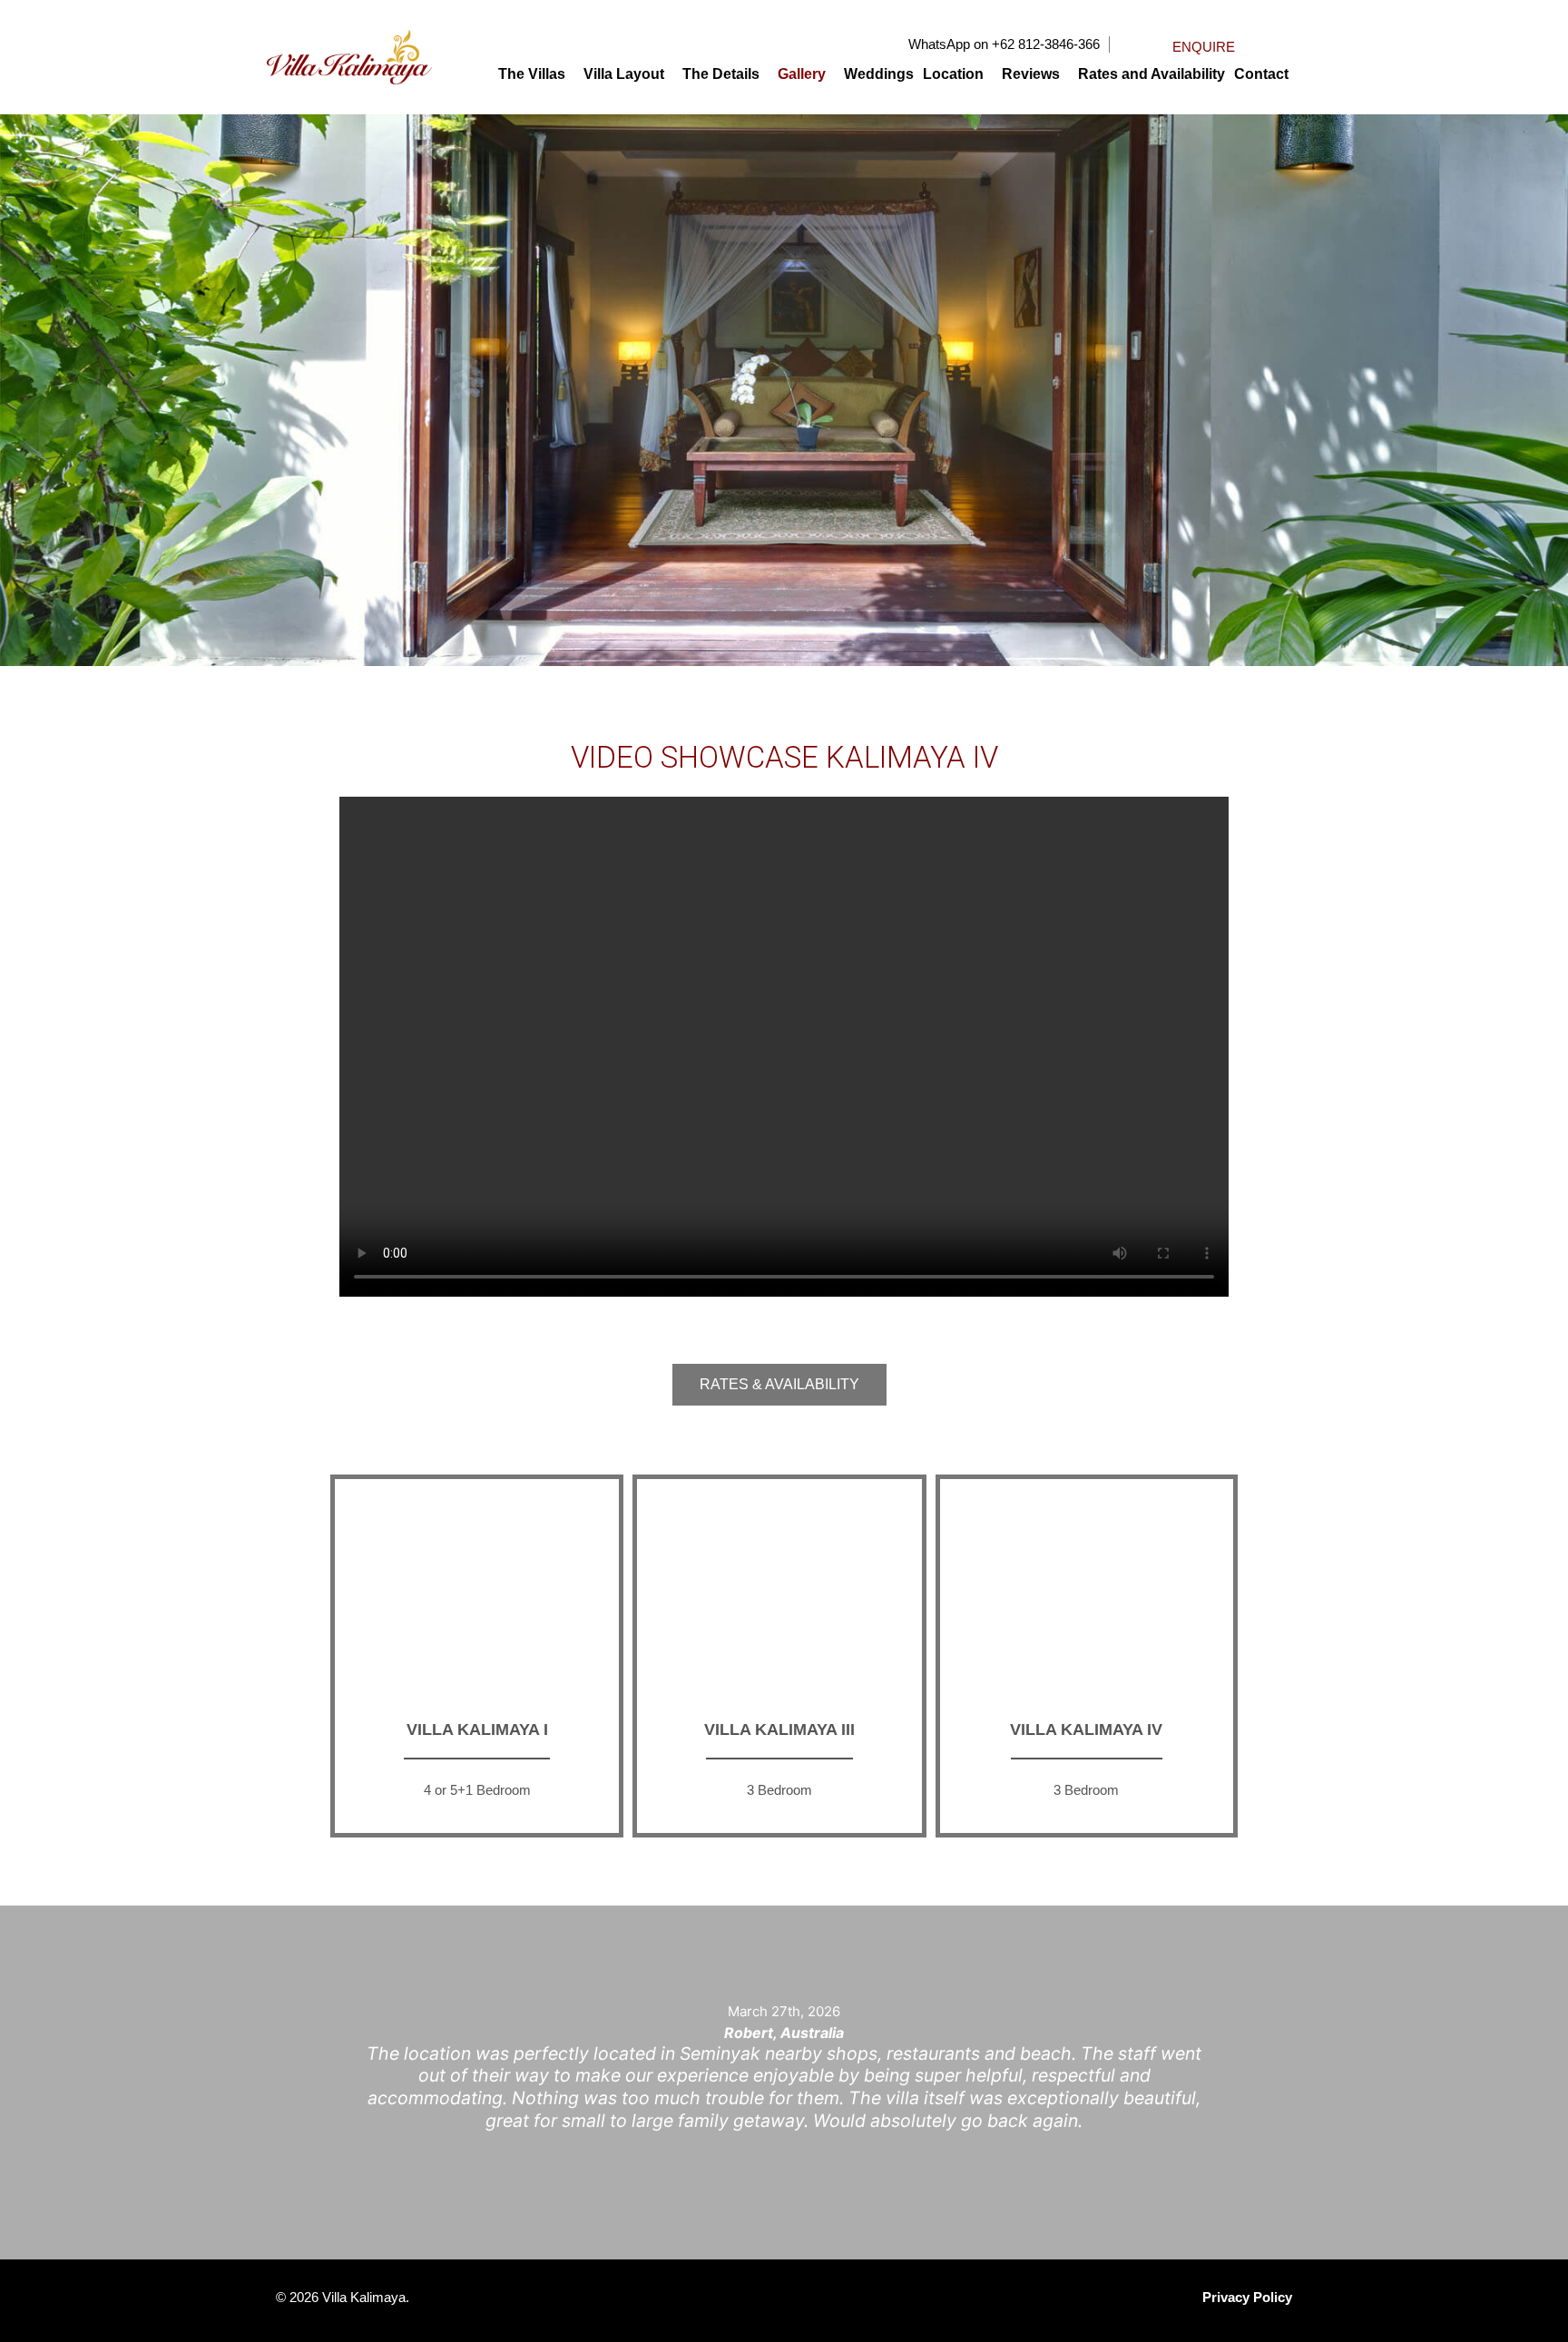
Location (953, 74)
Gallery (802, 74)
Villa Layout (624, 74)
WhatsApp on (948, 44)
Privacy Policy (1247, 2297)
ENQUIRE (1204, 47)
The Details (721, 74)
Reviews (1031, 74)
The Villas (532, 74)
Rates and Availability (1151, 74)
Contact (1261, 74)
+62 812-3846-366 (1046, 44)
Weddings (879, 74)
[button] (536, 74)
